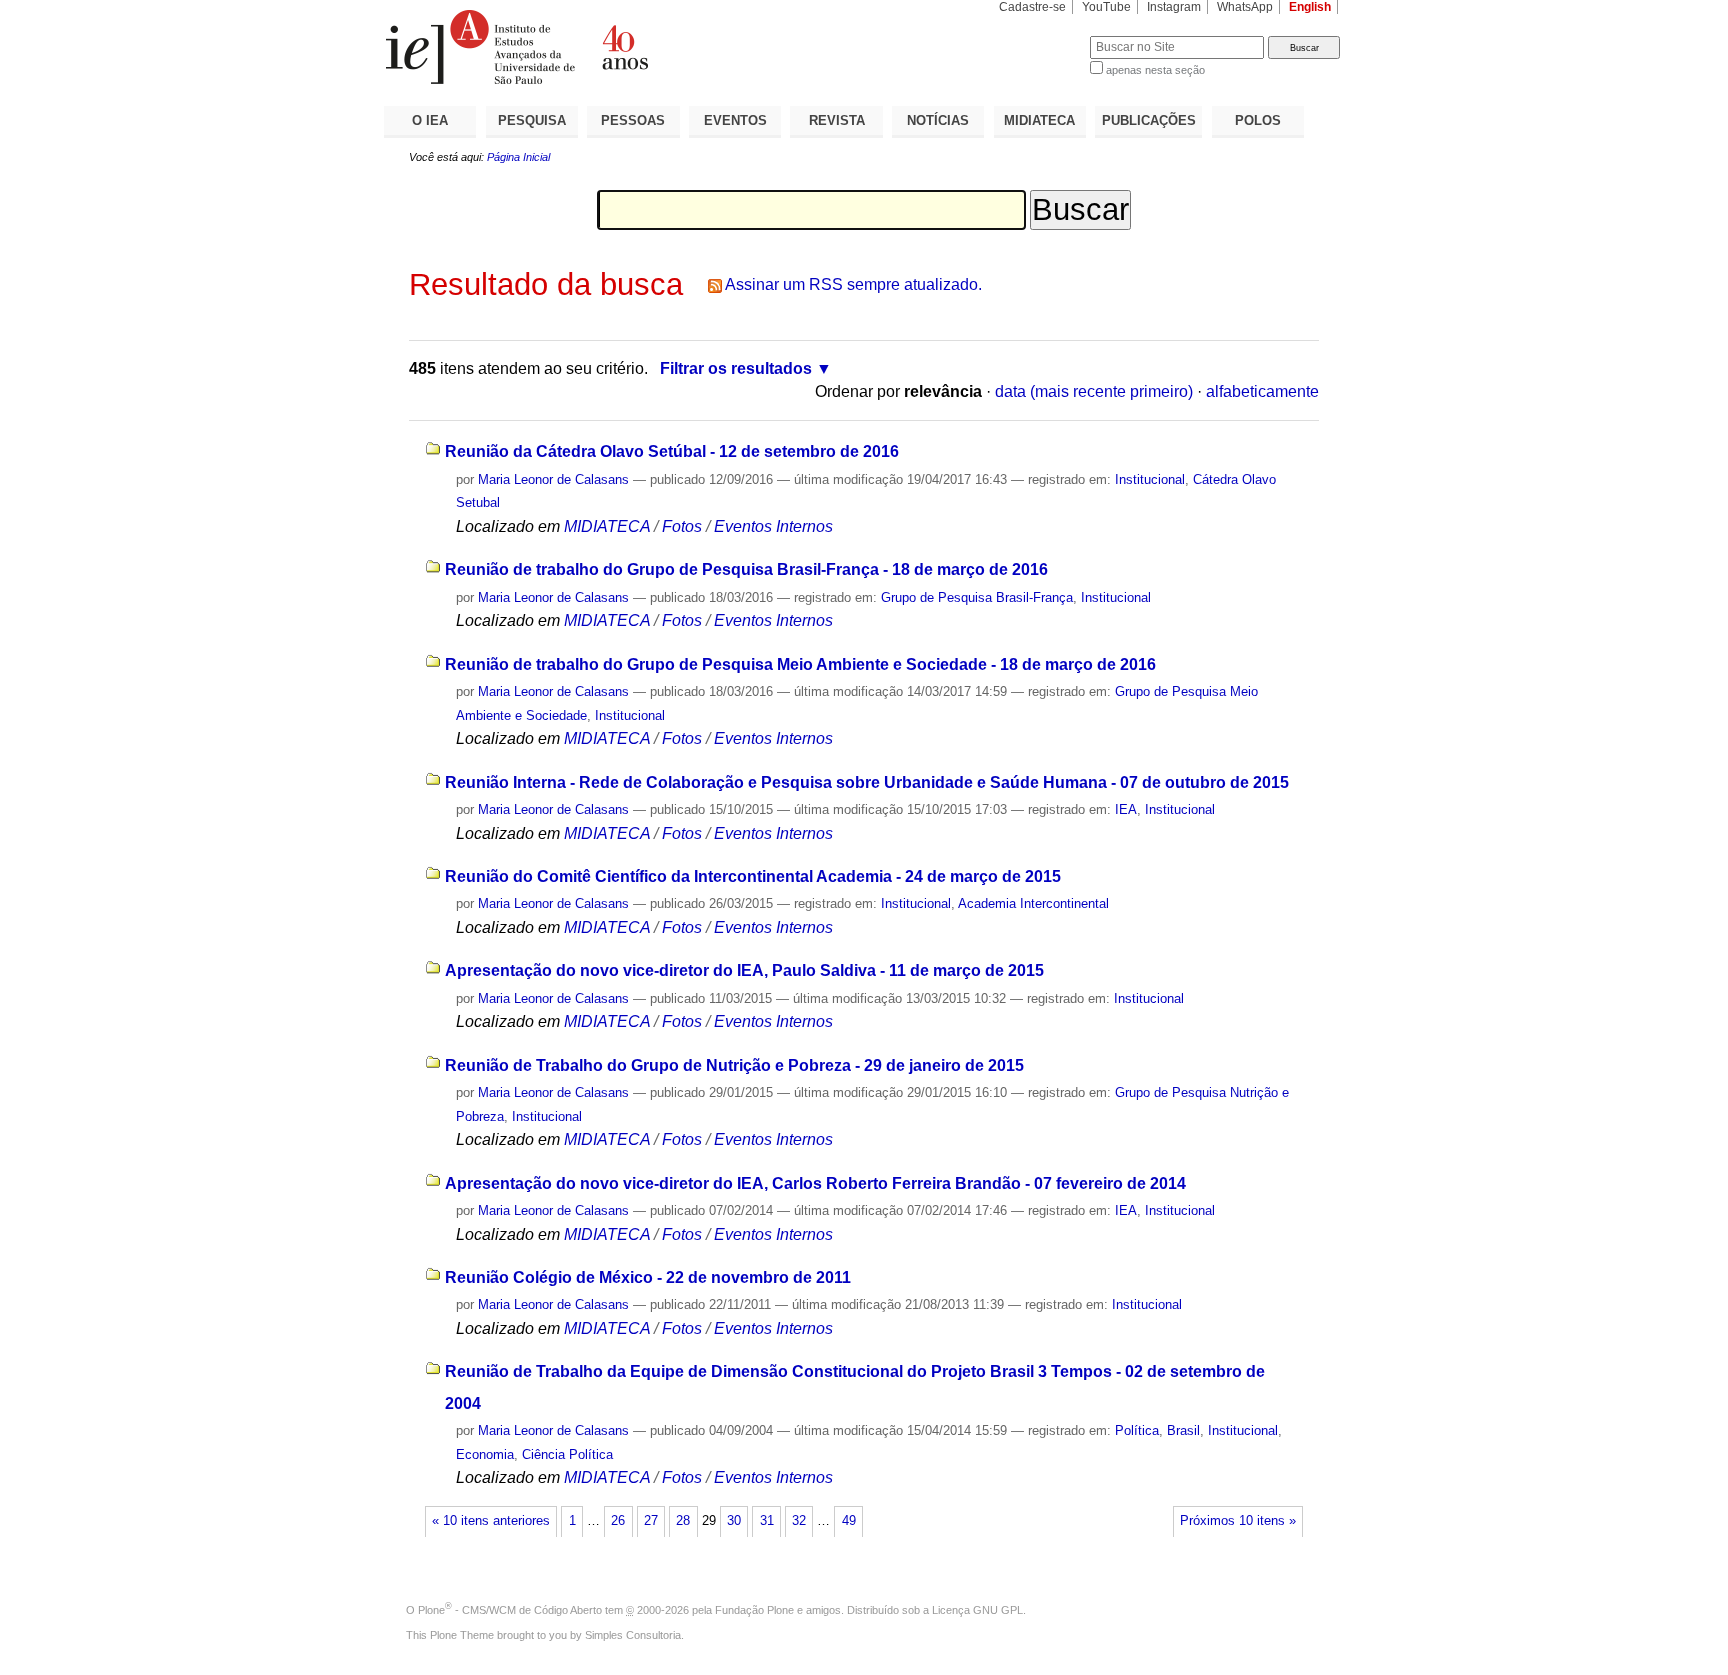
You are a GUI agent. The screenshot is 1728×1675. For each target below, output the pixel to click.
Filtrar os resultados (736, 368)
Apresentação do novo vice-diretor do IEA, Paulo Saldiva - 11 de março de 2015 (744, 970)
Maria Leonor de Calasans (553, 479)
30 (734, 1521)
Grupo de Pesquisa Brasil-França (977, 597)
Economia (485, 1454)
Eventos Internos (773, 526)
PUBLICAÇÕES (1149, 120)
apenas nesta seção (1155, 70)
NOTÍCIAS (938, 120)
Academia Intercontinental (1033, 903)
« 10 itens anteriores (491, 1521)
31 (767, 1521)
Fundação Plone (754, 1610)
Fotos (682, 526)
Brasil (1183, 1430)
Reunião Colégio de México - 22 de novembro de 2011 (648, 1277)
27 (651, 1521)
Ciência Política (567, 1454)
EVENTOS (735, 120)
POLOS (1258, 120)
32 (799, 1521)
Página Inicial (518, 157)
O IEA (430, 120)
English (1310, 7)
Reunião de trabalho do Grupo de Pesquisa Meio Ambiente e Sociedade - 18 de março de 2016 (800, 664)
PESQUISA (532, 120)
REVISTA (837, 120)
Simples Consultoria (633, 1635)
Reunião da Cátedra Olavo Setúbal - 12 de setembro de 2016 (672, 451)
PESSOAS (633, 120)
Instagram (1174, 7)
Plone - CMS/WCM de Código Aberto (510, 1610)
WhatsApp (1245, 7)
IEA (1126, 809)
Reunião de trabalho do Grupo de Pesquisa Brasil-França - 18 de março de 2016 (746, 569)
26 (618, 1521)
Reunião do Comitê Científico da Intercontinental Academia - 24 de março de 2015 (753, 876)
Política (1137, 1430)
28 (683, 1521)
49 (849, 1521)
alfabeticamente (1262, 391)
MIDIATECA (1039, 120)
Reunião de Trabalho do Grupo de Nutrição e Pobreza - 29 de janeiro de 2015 (734, 1065)
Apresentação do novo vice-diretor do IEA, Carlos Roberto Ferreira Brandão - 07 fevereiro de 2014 (815, 1183)
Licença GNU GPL (977, 1610)
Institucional (1150, 479)
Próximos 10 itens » (1238, 1521)
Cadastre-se (1032, 7)
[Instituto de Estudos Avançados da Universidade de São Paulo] (624, 47)
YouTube (1106, 7)
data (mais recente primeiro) (1094, 391)
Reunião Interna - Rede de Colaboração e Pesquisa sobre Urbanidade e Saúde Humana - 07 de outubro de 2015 (867, 782)
